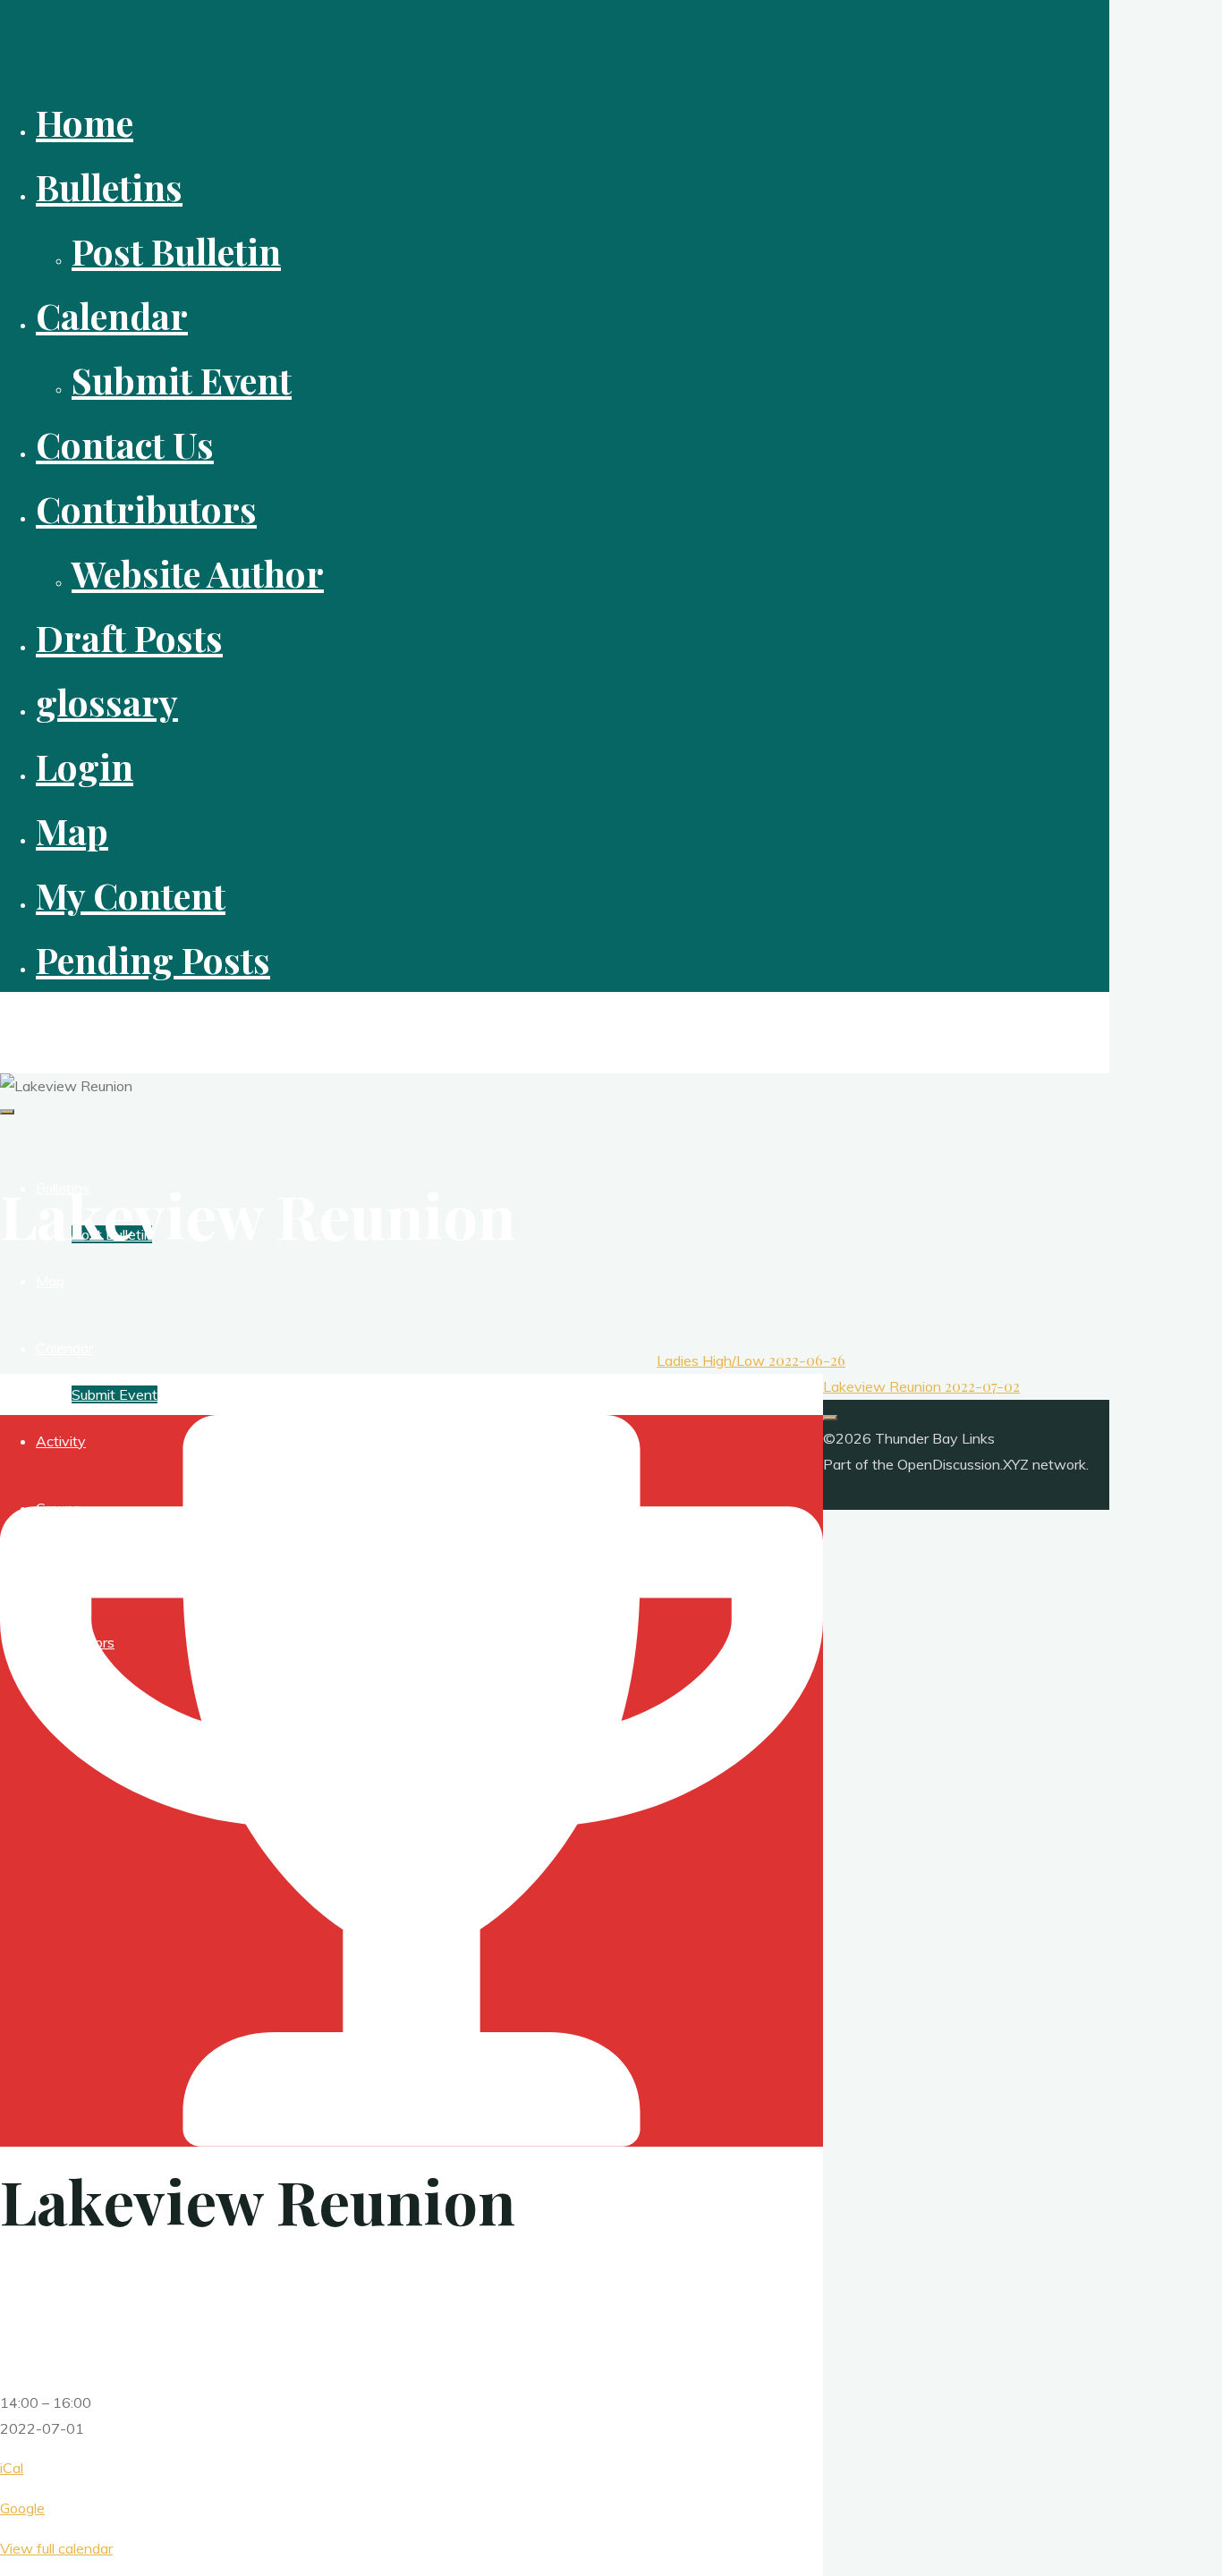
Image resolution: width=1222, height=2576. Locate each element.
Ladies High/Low (751, 1360)
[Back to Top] (830, 1418)
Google (22, 2508)
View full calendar (56, 2548)
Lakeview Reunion (921, 1386)
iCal (12, 2468)
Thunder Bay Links (84, 1022)
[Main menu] (7, 1112)
